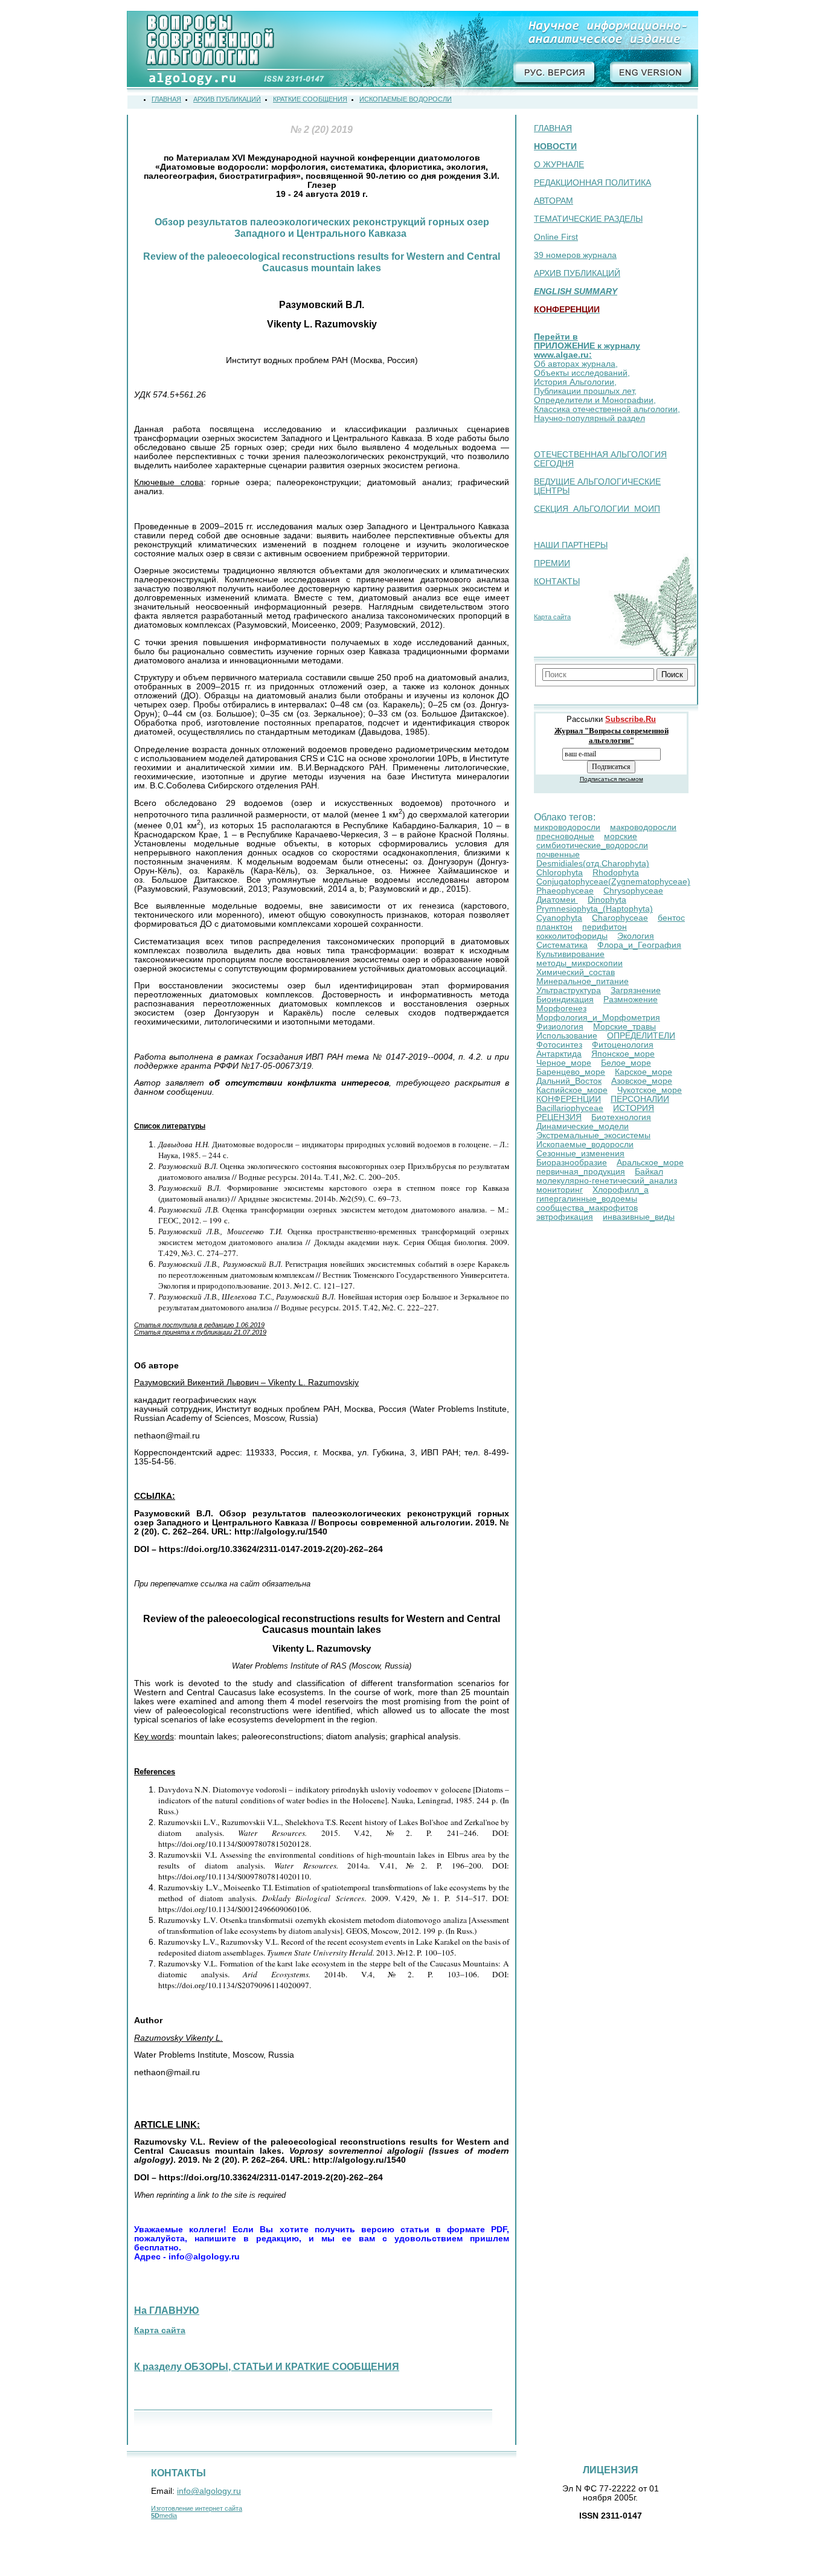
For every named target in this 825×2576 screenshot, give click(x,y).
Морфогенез (561, 1009)
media (164, 2516)
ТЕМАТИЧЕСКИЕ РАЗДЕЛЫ (588, 219)
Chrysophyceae (633, 891)
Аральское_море (650, 1163)
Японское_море (623, 1054)
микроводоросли (567, 827)
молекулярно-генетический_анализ (607, 1181)
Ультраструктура (569, 990)
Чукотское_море (650, 1090)
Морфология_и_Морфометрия (598, 1018)
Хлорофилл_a (621, 1190)
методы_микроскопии (579, 963)
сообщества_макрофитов (587, 1208)
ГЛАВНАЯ (553, 128)
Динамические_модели (583, 1126)
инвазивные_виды (639, 1217)
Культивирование (570, 954)
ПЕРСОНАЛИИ (640, 1099)
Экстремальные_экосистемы (593, 1135)
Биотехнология (621, 1117)
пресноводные (565, 836)
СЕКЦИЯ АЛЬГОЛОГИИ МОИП (597, 509)
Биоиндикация (565, 1000)
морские (621, 836)
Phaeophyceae (565, 891)
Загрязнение (636, 990)
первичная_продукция (581, 1172)
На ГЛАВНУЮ (167, 2310)
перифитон (605, 927)
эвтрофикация (565, 1217)
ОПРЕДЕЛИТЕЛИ (641, 1036)
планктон (554, 927)
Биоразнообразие (572, 1163)
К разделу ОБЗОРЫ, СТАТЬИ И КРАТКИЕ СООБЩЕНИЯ (267, 2367)
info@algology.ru (209, 2491)
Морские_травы (624, 1027)
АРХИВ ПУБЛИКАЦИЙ (577, 273)
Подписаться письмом (612, 779)
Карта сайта (552, 617)
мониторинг (560, 1190)
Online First (556, 237)
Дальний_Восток (569, 1081)
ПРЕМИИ (552, 563)
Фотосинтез (559, 1045)
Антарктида (559, 1054)
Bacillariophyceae (570, 1108)
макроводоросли (643, 827)
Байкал (649, 1172)
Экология (636, 936)
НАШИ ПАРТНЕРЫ (571, 545)
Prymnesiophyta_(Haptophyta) (595, 909)
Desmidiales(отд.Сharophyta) (593, 864)
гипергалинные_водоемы (587, 1199)
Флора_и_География (639, 945)
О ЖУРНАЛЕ (559, 165)
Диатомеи (557, 900)
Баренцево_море (571, 1072)
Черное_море (564, 1063)
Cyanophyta (559, 918)
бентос (671, 918)
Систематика (562, 945)
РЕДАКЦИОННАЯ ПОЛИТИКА (592, 183)
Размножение (631, 1000)
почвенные (558, 855)
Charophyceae (620, 918)
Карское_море (644, 1072)
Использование (567, 1036)
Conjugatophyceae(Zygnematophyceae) (613, 882)
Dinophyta (607, 900)
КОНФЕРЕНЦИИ (569, 1099)
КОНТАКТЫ (557, 581)
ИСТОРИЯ (634, 1108)
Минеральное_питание (583, 981)
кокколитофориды (572, 936)
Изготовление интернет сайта (197, 2508)
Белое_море (626, 1063)
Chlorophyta (560, 873)
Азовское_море (642, 1081)
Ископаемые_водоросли (585, 1145)
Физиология (560, 1027)
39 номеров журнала (575, 255)
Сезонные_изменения (580, 1154)
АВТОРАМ (554, 201)
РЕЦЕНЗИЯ (559, 1117)
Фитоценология (623, 1045)
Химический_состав (576, 972)
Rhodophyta (616, 873)
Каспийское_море (572, 1090)
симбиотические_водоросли (592, 845)
